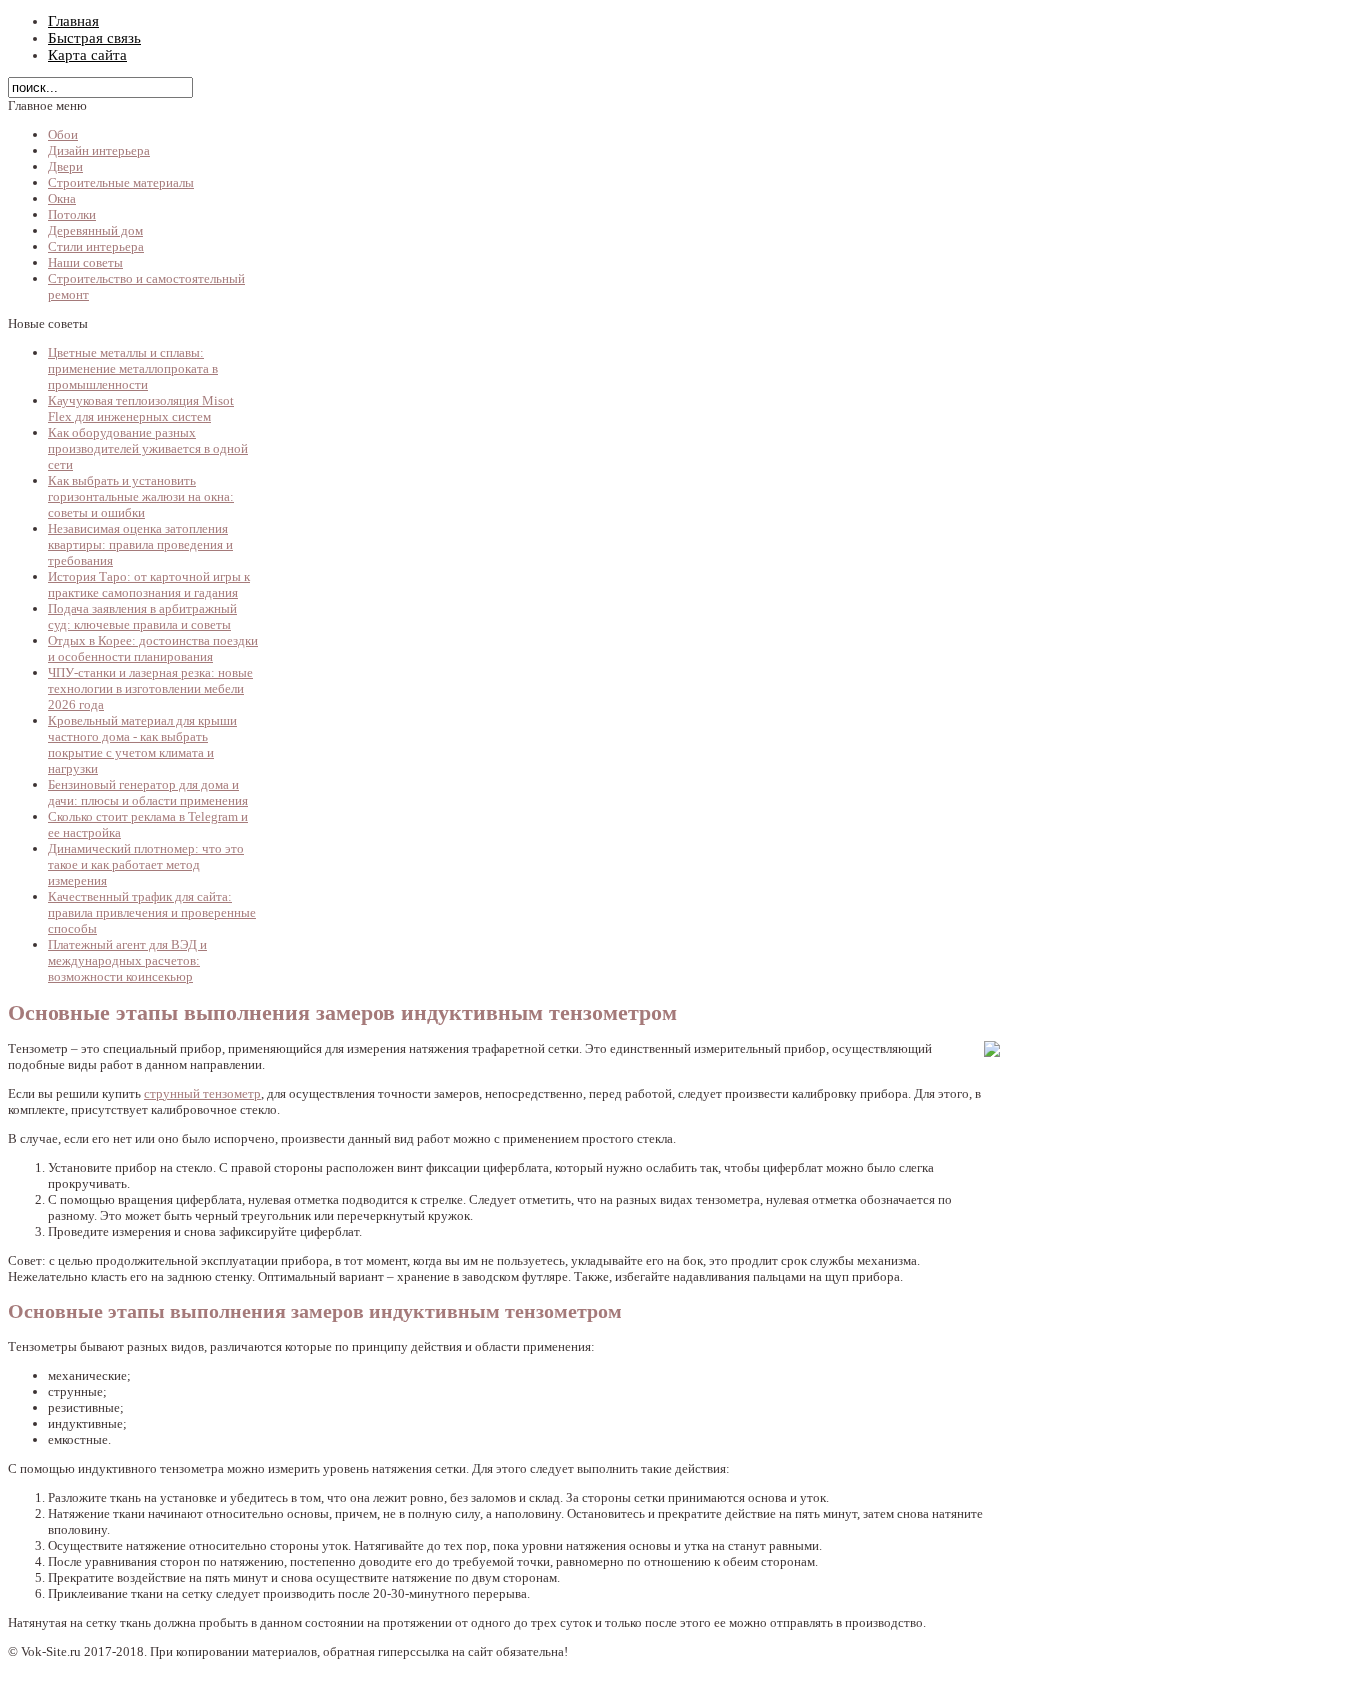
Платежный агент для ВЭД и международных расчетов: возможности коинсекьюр (127, 960)
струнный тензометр (202, 1093)
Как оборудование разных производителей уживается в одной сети (148, 448)
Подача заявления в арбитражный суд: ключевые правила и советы (142, 616)
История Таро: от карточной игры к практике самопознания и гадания (149, 584)
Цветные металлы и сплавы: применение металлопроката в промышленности (133, 368)
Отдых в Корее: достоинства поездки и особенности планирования (153, 648)
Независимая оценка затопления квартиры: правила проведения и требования (140, 544)
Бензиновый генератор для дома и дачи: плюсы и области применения (148, 792)
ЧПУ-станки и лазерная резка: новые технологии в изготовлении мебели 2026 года (150, 688)
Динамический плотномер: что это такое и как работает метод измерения (146, 864)
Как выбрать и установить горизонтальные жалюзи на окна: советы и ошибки (141, 496)
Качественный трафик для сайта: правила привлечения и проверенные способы (152, 912)
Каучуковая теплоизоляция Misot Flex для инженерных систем (141, 408)
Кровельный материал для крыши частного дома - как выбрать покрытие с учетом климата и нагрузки (142, 744)
